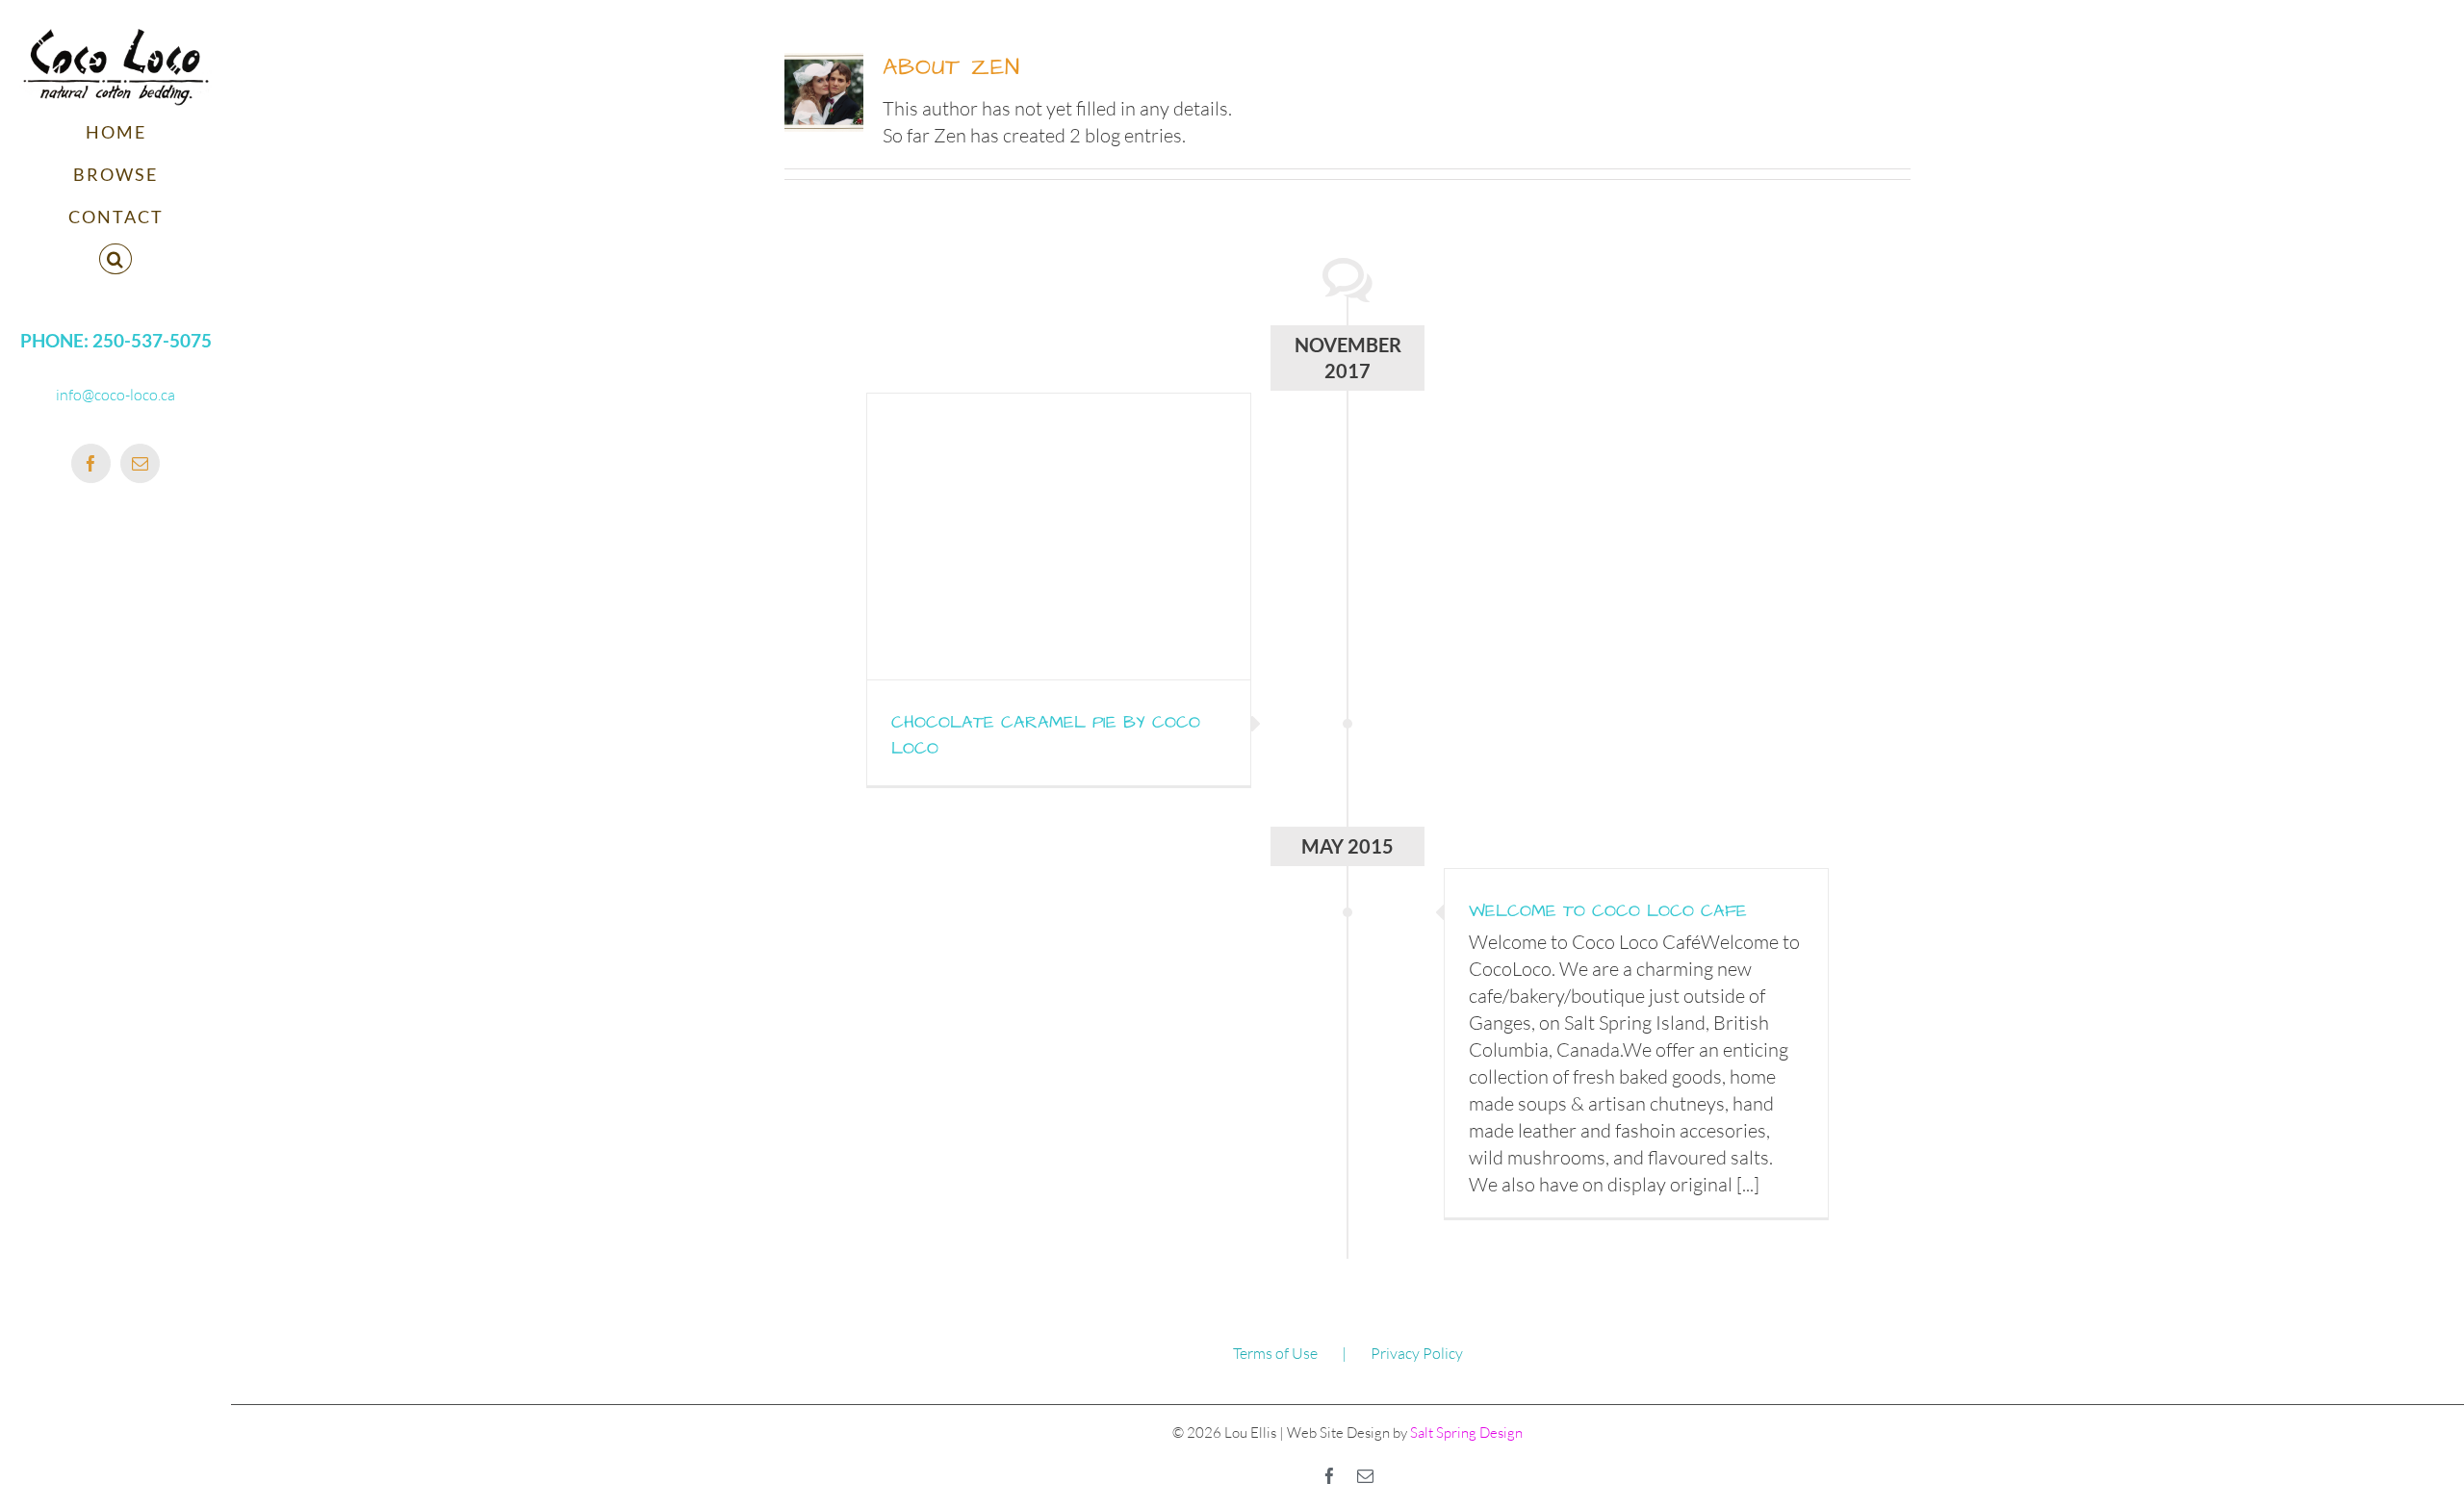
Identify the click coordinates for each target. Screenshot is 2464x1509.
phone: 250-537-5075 (116, 341)
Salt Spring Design (1465, 1432)
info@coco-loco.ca (115, 395)
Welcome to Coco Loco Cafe (1608, 911)
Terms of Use (1275, 1353)
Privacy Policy (1417, 1353)
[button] (115, 260)
